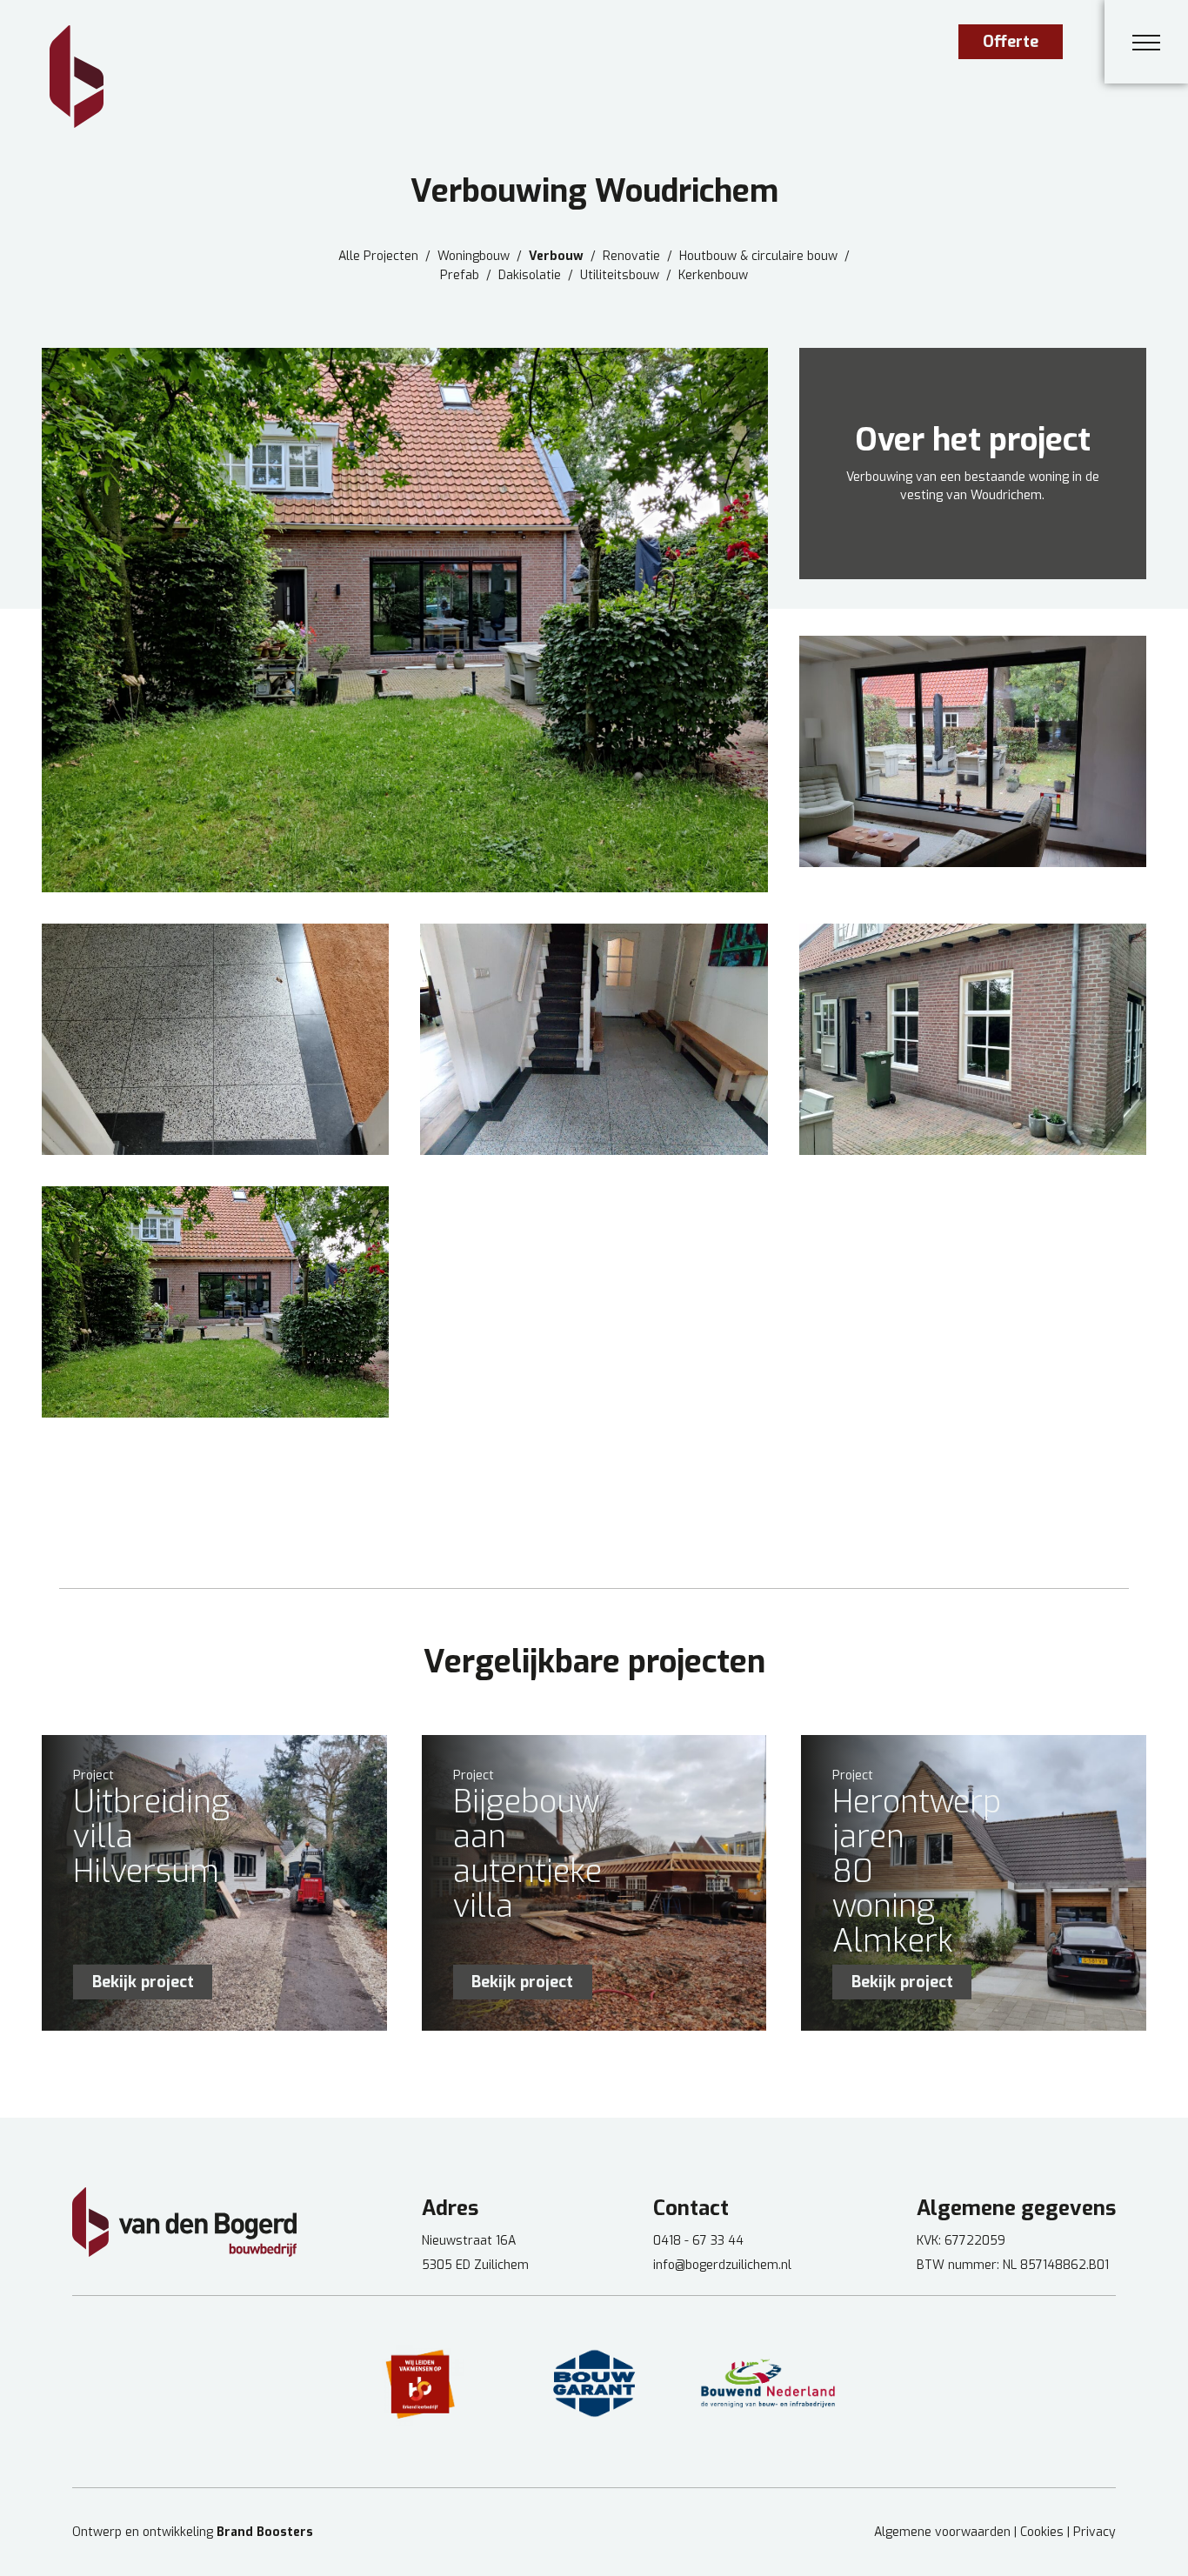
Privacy (1095, 2532)
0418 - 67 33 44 (698, 2241)
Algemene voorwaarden (942, 2532)
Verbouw (556, 257)
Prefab (460, 276)
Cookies (1042, 2532)
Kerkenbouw (713, 276)
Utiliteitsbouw (620, 276)
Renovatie (631, 257)
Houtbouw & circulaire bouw (758, 257)
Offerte (1011, 42)
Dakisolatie (530, 276)
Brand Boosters (265, 2532)
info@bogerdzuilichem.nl (722, 2265)
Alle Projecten (378, 257)
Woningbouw (474, 257)
